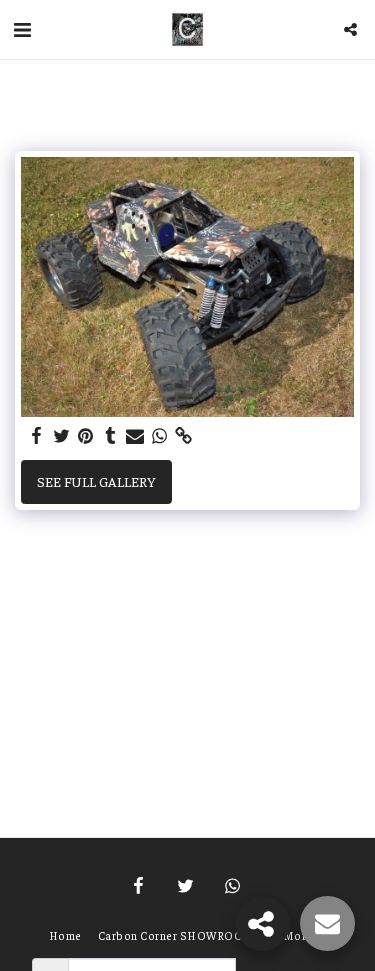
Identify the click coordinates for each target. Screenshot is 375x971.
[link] (184, 436)
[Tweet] (62, 436)
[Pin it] (86, 436)
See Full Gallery (96, 481)
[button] (22, 28)
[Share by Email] (135, 436)
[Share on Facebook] (37, 436)
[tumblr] (111, 436)
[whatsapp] (160, 436)
